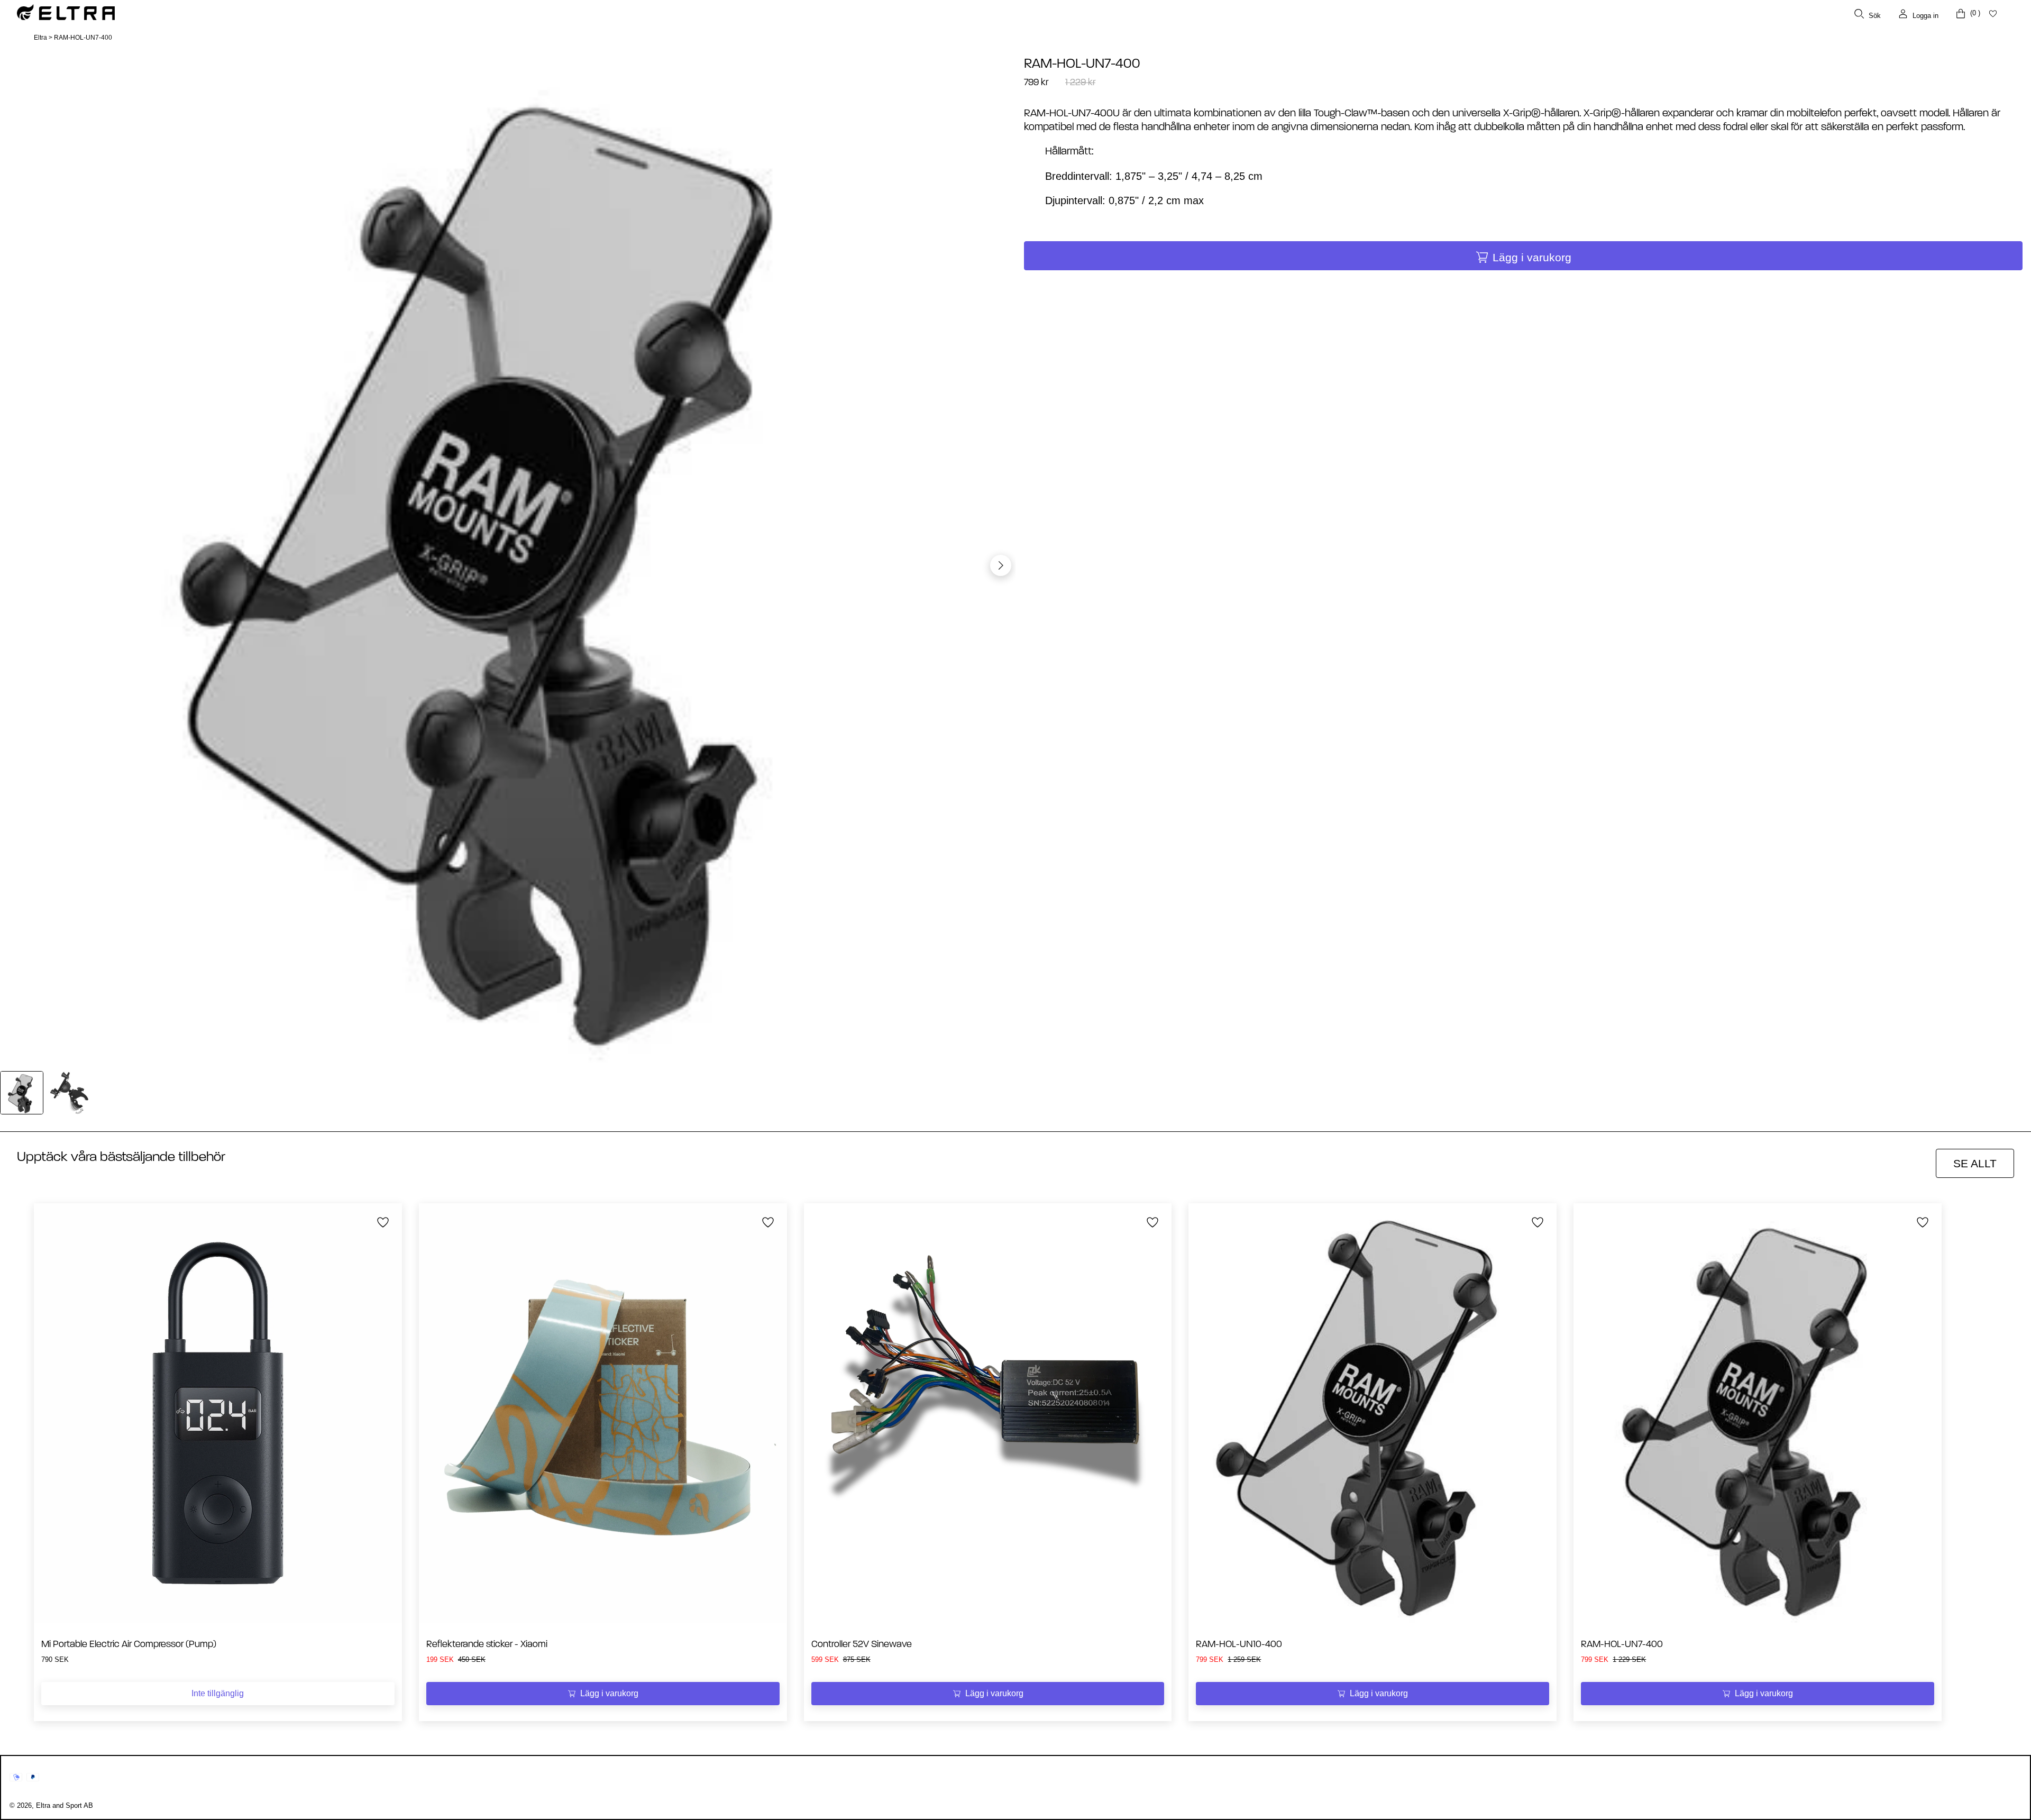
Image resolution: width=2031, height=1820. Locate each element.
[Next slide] (1001, 565)
